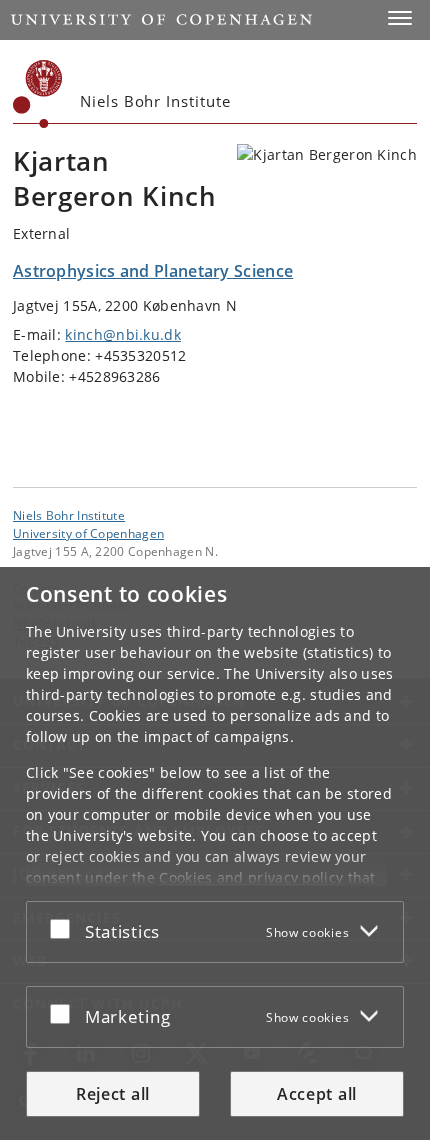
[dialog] (215, 853)
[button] (400, 18)
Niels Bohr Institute (69, 515)
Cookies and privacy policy (251, 877)
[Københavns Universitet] (38, 94)
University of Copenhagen (88, 533)
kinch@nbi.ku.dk (123, 334)
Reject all (113, 1094)
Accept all (317, 1094)
